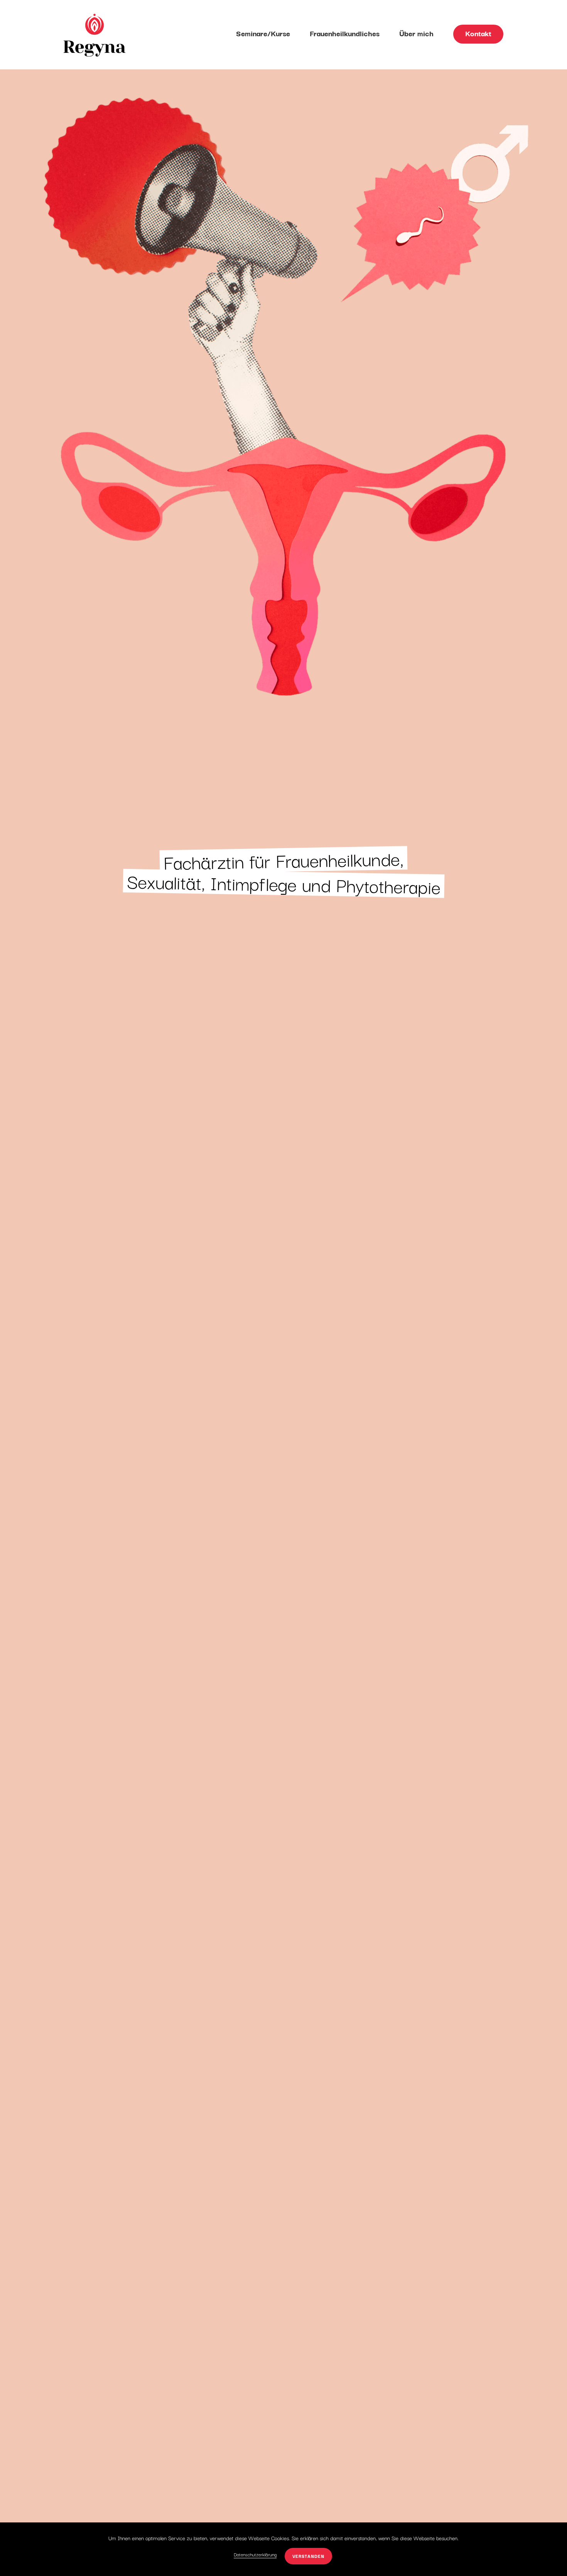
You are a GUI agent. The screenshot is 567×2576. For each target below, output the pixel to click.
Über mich (416, 33)
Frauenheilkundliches (345, 33)
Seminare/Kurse (263, 33)
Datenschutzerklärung (255, 2554)
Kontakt (478, 33)
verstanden (308, 2556)
